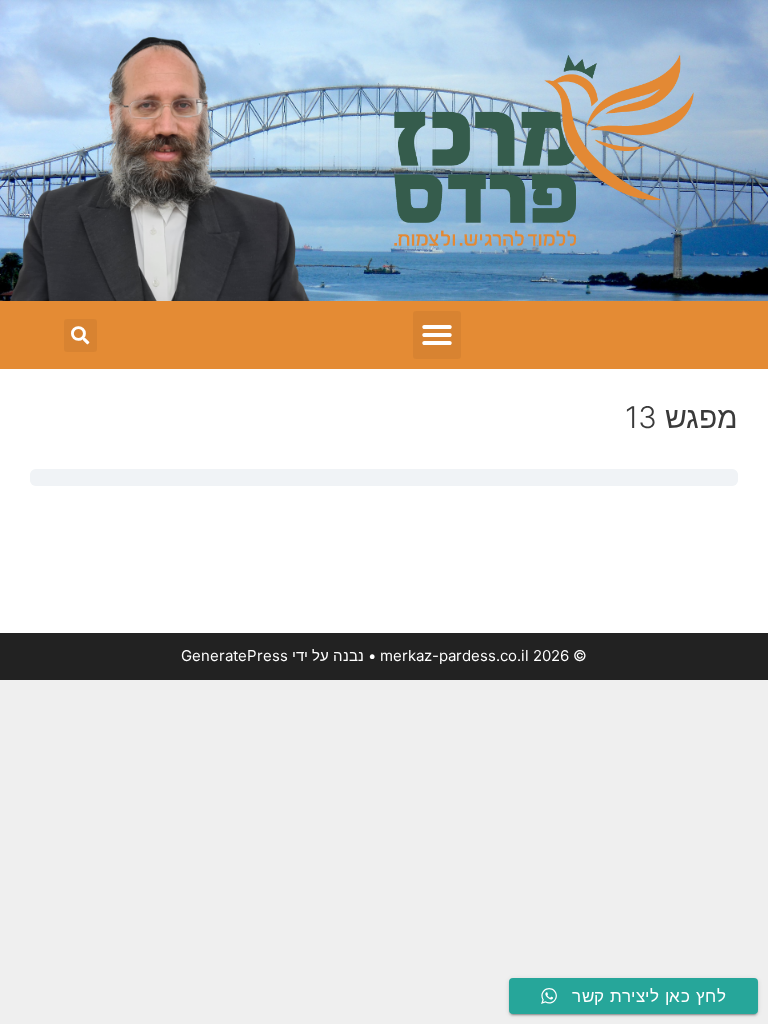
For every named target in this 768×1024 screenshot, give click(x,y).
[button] (437, 335)
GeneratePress (234, 655)
